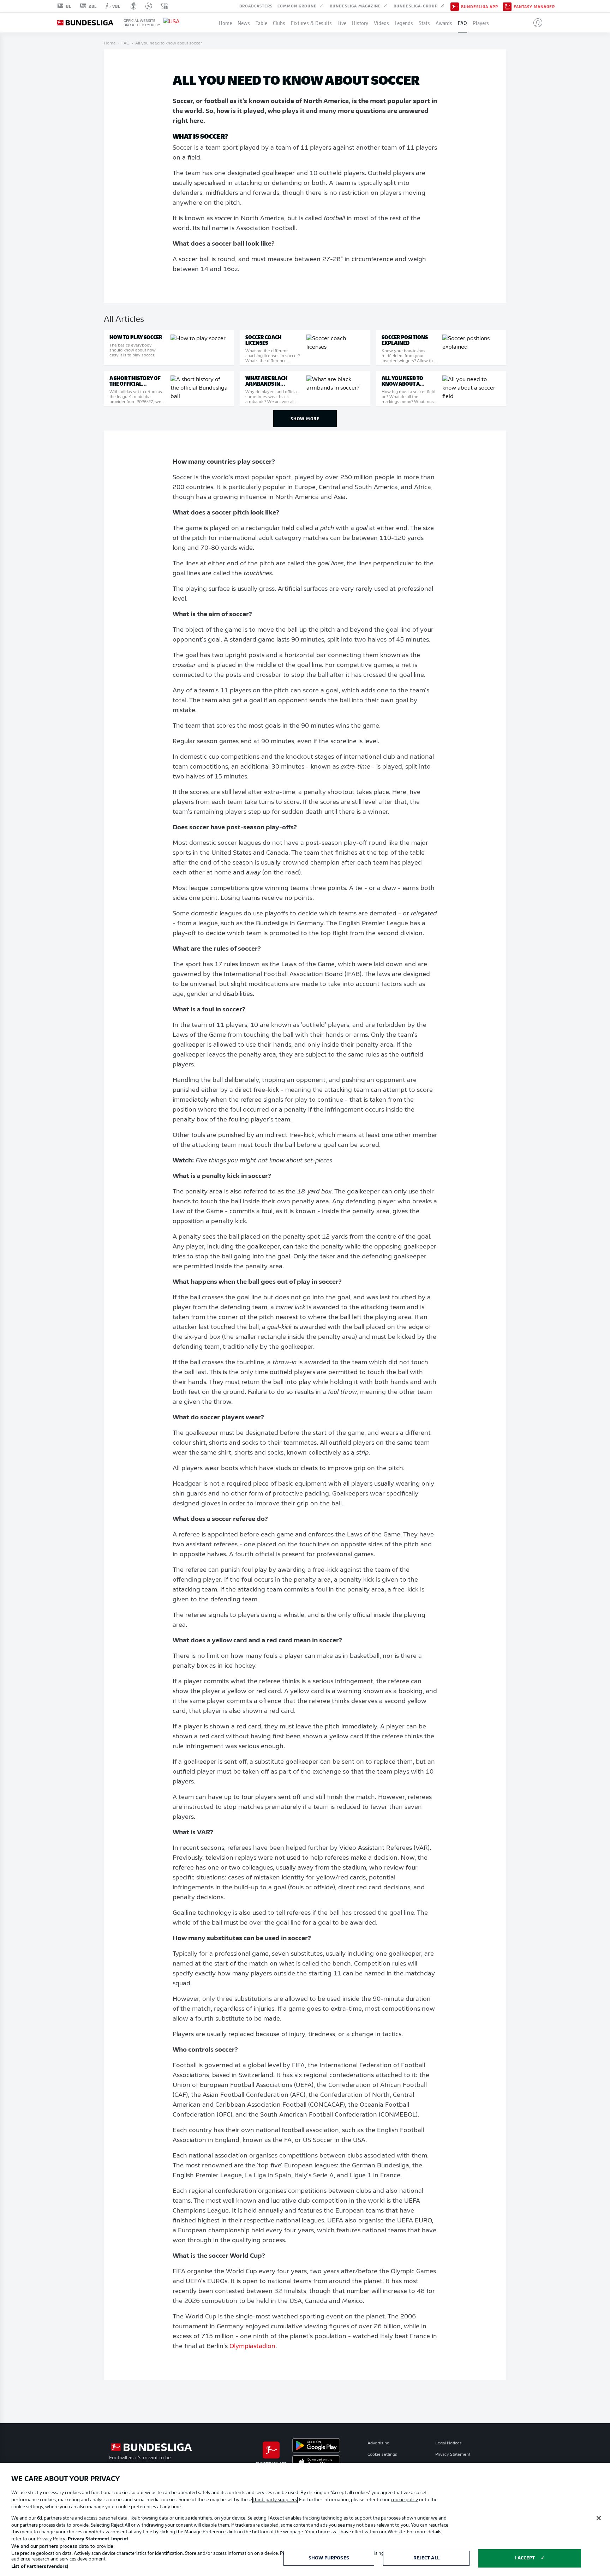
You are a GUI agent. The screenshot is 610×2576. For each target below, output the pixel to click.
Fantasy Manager (534, 6)
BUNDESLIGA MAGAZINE (356, 6)
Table (261, 23)
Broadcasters (256, 6)
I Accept (525, 2558)
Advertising (378, 2443)
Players (481, 23)
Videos (381, 23)
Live (342, 23)
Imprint (120, 2539)
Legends (404, 23)
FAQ (462, 23)
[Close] (599, 2518)
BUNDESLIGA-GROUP (416, 6)
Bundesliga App (480, 6)
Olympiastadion (252, 2347)
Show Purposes (329, 2558)
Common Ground (298, 6)
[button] (535, 23)
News (244, 23)
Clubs (279, 23)
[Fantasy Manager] (507, 6)
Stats (424, 23)
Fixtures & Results (311, 23)
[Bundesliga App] (455, 6)
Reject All (426, 2558)
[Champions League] (149, 6)
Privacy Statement (453, 2455)
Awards (444, 23)
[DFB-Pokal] (134, 6)
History (360, 23)
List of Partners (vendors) (40, 2567)
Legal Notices (448, 2443)
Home (225, 23)
